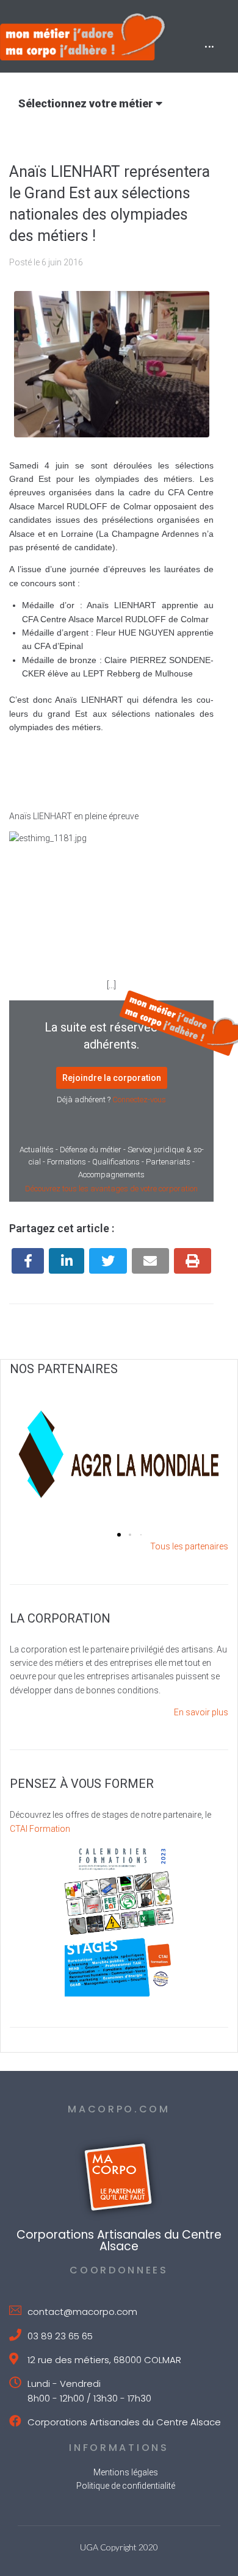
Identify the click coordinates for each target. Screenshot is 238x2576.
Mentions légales (126, 2472)
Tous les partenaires (189, 1546)
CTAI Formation (40, 1829)
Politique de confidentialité (126, 2486)
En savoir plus (201, 1712)
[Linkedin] (67, 1261)
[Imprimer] (193, 1261)
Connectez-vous (139, 1100)
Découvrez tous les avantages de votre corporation (111, 1189)
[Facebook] (28, 1261)
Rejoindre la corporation (112, 1078)
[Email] (150, 1261)
